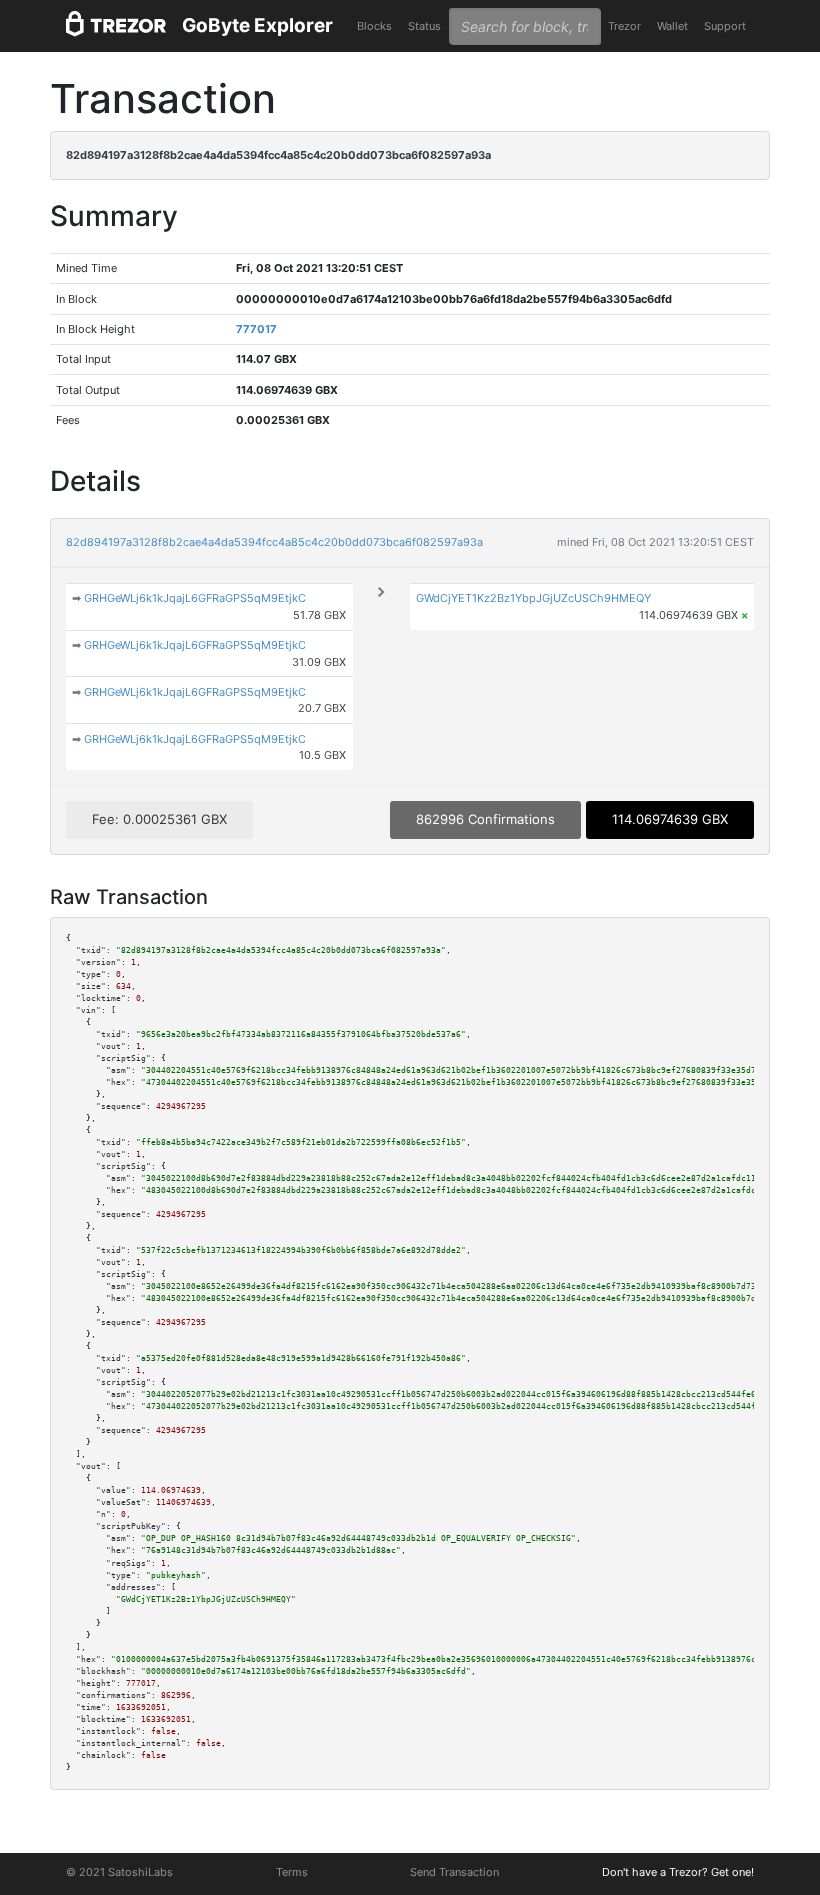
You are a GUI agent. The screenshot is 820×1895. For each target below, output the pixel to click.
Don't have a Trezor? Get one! (678, 1872)
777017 (256, 329)
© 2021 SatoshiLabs (119, 1872)
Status (424, 26)
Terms (292, 1872)
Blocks (374, 26)
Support (725, 26)
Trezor (624, 26)
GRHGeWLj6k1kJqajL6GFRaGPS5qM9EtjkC (195, 598)
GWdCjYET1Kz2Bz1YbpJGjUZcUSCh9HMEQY (533, 598)
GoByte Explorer (257, 25)
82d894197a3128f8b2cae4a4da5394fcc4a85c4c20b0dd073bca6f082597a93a (274, 542)
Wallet (672, 26)
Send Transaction (454, 1872)
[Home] (116, 26)
